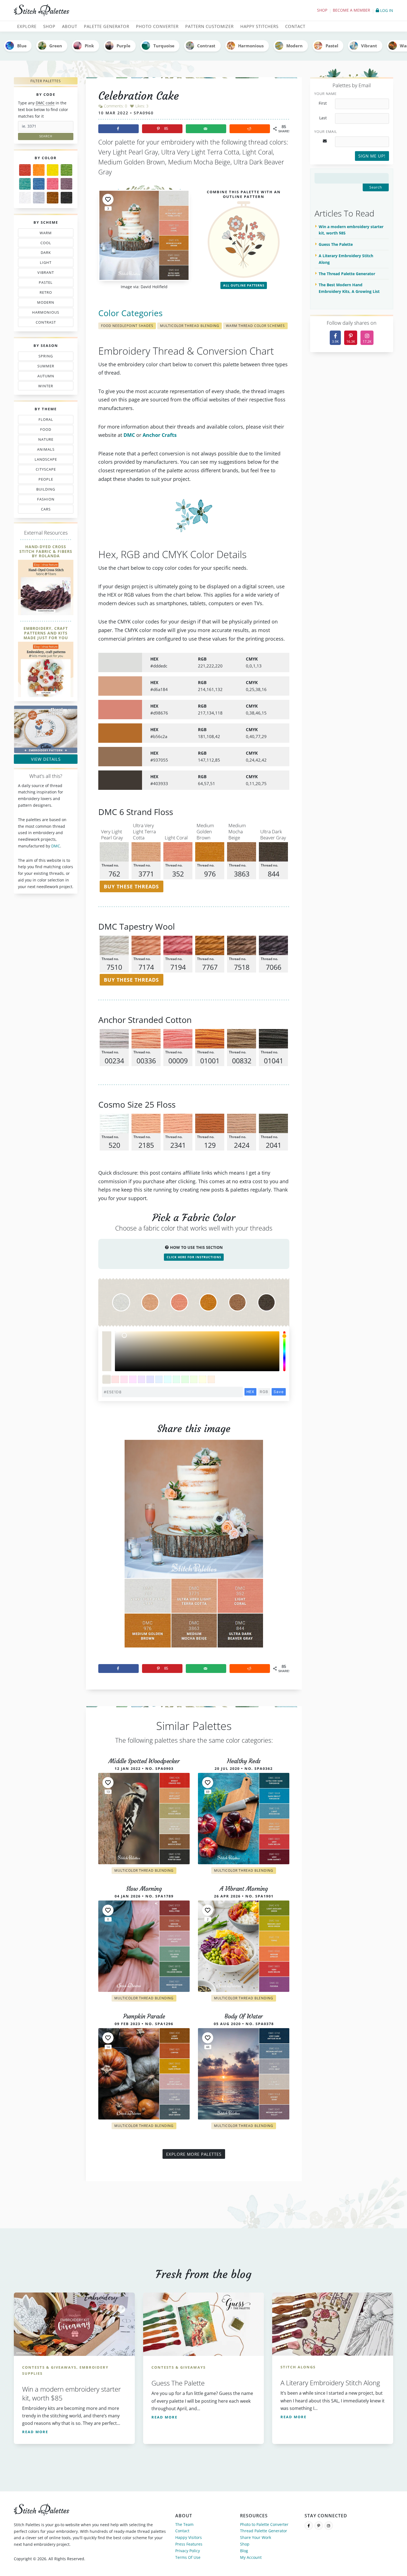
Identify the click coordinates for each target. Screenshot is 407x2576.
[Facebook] (309, 2526)
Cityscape (44, 470)
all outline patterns (244, 285)
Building (44, 490)
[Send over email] (206, 129)
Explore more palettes (194, 2154)
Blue (22, 46)
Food (43, 430)
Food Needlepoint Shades (127, 326)
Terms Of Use (188, 2557)
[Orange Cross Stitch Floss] (39, 170)
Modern (294, 46)
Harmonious (251, 46)
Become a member (351, 10)
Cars (40, 510)
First (323, 103)
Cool (47, 244)
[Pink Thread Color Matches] (53, 184)
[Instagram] (329, 2526)
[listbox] (197, 1351)
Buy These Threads (131, 886)
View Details (46, 759)
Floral (44, 421)
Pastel (332, 46)
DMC (56, 846)
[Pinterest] (319, 2526)
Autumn (43, 377)
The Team (184, 2524)
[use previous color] (107, 1341)
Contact (182, 2531)
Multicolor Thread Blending (190, 326)
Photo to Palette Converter (264, 2524)
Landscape (42, 460)
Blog (244, 2551)
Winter (42, 387)
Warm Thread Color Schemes (255, 326)
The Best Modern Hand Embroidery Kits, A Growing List (349, 288)
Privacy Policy (188, 2551)
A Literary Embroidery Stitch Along (346, 259)
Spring (44, 357)
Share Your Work (256, 2537)
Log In (386, 10)
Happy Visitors (189, 2537)
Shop (322, 10)
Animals (46, 450)
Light (43, 264)
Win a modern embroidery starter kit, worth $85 (351, 230)
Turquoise (164, 46)
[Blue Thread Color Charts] (39, 184)
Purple (123, 46)
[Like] (108, 199)
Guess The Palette (336, 244)
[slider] (284, 1351)
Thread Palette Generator (264, 2531)
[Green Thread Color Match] (66, 170)
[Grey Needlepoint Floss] (39, 198)
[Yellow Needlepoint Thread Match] (53, 170)
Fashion (47, 500)
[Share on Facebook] (119, 129)
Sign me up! (372, 156)
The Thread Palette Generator (347, 274)
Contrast (206, 46)
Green (56, 46)
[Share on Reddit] (250, 129)
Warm (46, 234)
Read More (35, 2432)
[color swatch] (107, 1379)
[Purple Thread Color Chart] (66, 184)
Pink (89, 46)
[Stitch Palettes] (107, 11)
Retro (43, 293)
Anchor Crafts (160, 435)
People (40, 480)
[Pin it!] (194, 1548)
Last (323, 118)
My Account (251, 2557)
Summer (45, 367)
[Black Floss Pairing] (66, 198)
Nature (43, 440)
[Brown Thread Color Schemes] (53, 198)
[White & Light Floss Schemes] (25, 198)
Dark (47, 254)
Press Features (189, 2544)
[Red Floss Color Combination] (25, 170)
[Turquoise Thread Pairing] (25, 184)
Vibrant (369, 46)
